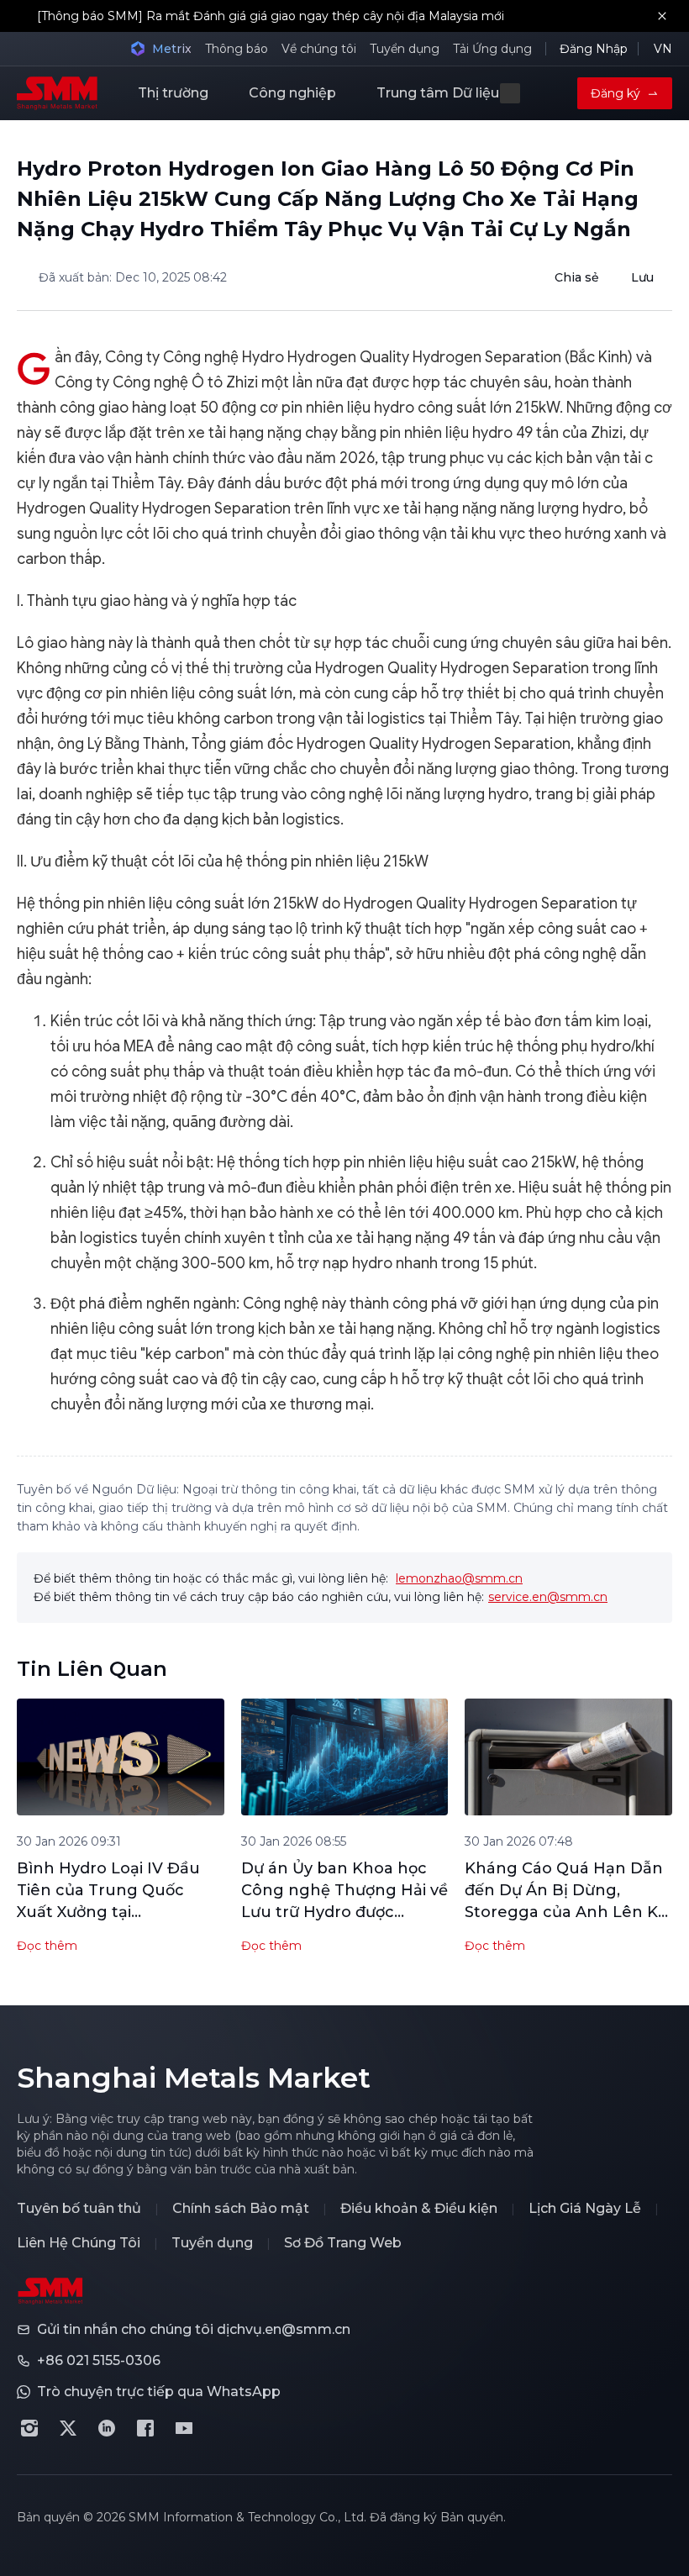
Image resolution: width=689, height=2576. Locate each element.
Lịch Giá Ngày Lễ (585, 2208)
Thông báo (237, 49)
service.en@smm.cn (548, 1597)
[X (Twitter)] (68, 2428)
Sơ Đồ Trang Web (343, 2243)
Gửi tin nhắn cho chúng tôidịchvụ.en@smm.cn (194, 2329)
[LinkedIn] (107, 2428)
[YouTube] (184, 2428)
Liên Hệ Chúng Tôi (79, 2243)
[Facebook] (145, 2428)
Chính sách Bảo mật (241, 2208)
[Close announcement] (662, 16)
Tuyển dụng (405, 49)
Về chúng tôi (319, 49)
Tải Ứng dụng (492, 49)
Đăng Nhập (594, 49)
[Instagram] (29, 2428)
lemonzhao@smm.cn (459, 1578)
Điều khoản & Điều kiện (419, 2208)
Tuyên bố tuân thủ (79, 2208)
